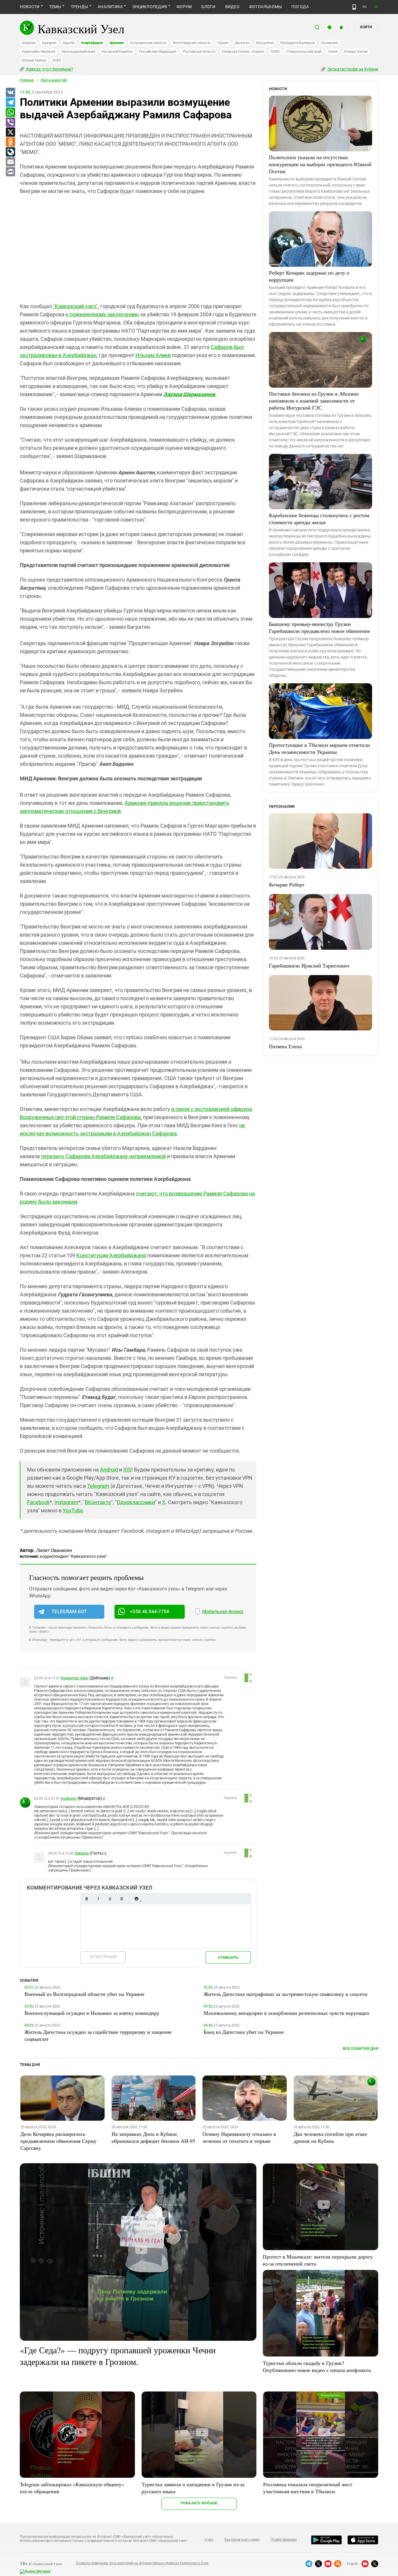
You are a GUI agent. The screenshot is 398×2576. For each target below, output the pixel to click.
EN (376, 7)
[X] (10, 132)
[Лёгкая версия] (354, 7)
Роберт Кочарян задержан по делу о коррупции (309, 276)
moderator (69, 1799)
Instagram (66, 1502)
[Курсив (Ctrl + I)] (98, 1899)
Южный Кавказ (34, 60)
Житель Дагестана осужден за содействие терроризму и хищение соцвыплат (98, 2035)
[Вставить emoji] (136, 1899)
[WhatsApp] (10, 113)
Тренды (79, 7)
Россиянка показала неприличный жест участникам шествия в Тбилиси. (308, 2488)
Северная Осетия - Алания (243, 52)
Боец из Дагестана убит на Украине (244, 2032)
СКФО (275, 52)
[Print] (10, 172)
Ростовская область (199, 52)
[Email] (10, 162)
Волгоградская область (192, 43)
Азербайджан (92, 43)
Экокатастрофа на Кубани (352, 69)
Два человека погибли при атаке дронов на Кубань (330, 2137)
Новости (30, 7)
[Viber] (10, 122)
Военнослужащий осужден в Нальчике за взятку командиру (92, 2013)
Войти (366, 27)
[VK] (10, 93)
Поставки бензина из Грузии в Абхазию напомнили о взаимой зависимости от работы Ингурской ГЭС (314, 401)
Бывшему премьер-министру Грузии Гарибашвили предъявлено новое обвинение (319, 627)
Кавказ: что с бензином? (49, 69)
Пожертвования (284, 2540)
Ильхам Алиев (153, 355)
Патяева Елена (285, 1046)
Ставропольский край (304, 52)
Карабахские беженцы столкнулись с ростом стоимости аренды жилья (319, 519)
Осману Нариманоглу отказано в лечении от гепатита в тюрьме (239, 2137)
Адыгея (69, 43)
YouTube (73, 1510)
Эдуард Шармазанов (189, 394)
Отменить (228, 1958)
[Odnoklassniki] (10, 142)
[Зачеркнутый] (121, 1899)
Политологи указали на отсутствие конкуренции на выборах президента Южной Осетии (320, 164)
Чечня (333, 52)
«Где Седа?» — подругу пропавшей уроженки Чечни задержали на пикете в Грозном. (118, 2356)
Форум (184, 7)
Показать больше (199, 2503)
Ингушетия (265, 43)
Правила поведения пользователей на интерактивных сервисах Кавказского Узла (142, 2563)
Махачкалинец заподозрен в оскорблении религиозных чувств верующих (287, 2013)
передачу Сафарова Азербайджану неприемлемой (103, 1156)
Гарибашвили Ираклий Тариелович (309, 965)
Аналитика (110, 7)
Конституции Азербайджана (111, 1255)
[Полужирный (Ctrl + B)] (87, 1899)
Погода (300, 7)
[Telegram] (10, 103)
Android (109, 1470)
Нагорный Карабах (117, 52)
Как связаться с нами (242, 2540)
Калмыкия (330, 43)
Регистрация (103, 1957)
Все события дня (361, 2049)
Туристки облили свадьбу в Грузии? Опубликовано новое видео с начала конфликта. (317, 2366)
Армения (117, 43)
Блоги (208, 7)
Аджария (49, 43)
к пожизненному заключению (102, 314)
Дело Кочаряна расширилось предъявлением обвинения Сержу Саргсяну (58, 2141)
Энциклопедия (150, 7)
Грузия (223, 43)
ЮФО (57, 60)
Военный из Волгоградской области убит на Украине (84, 1994)
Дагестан (242, 43)
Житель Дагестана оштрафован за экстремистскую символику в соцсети (286, 1994)
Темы (55, 7)
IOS (127, 1470)
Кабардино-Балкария (298, 43)
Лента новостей (54, 80)
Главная (27, 80)
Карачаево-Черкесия (39, 52)
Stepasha (82, 1853)
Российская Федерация (158, 52)
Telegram (98, 1486)
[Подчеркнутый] (110, 1899)
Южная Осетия (356, 52)
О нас (209, 2540)
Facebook (38, 1502)
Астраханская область (148, 43)
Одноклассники (136, 1502)
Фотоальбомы (266, 7)
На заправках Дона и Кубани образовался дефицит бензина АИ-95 (153, 2137)
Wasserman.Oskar (74, 1678)
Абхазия (29, 43)
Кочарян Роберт (287, 884)
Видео (232, 7)
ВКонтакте (98, 1502)
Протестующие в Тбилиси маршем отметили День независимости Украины (319, 748)
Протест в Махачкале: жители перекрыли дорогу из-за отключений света (318, 2260)
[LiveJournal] (10, 152)
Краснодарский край (79, 52)
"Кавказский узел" (75, 306)
